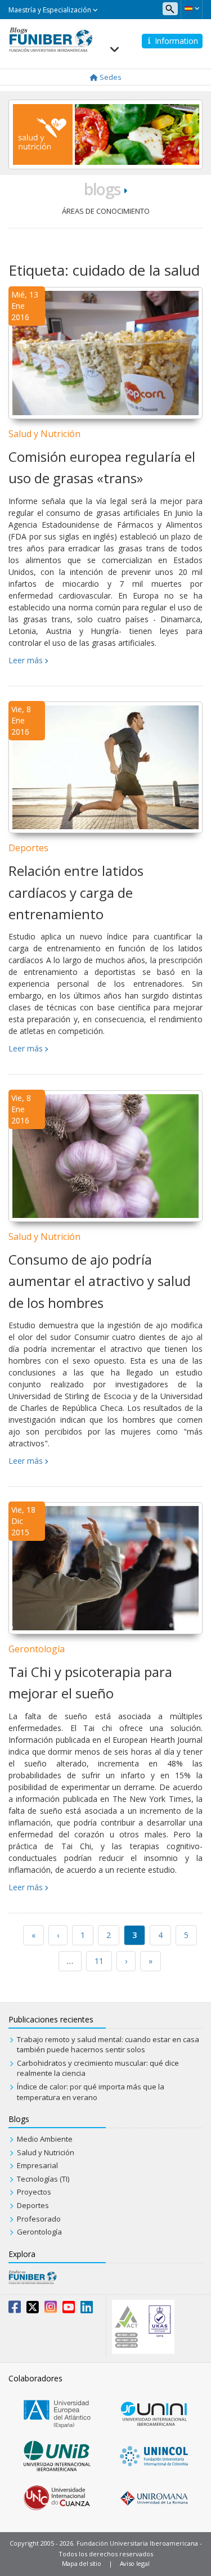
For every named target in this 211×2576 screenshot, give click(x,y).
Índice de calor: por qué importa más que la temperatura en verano (91, 2092)
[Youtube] (69, 2309)
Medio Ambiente (45, 2139)
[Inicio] (51, 39)
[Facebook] (15, 2309)
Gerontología (37, 1649)
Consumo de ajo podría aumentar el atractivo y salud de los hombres (100, 1281)
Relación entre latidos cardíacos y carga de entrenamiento (76, 892)
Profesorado (39, 2219)
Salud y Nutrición (44, 434)
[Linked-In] (87, 2309)
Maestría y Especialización (51, 10)
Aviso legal (135, 2563)
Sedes (110, 77)
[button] (192, 8)
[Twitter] (33, 2309)
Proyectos (34, 2192)
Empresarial (37, 2165)
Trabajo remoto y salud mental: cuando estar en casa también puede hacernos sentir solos (108, 2045)
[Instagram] (51, 2309)
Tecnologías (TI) (43, 2179)
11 (99, 1961)
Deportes (28, 848)
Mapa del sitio (82, 2563)
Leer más (26, 660)
